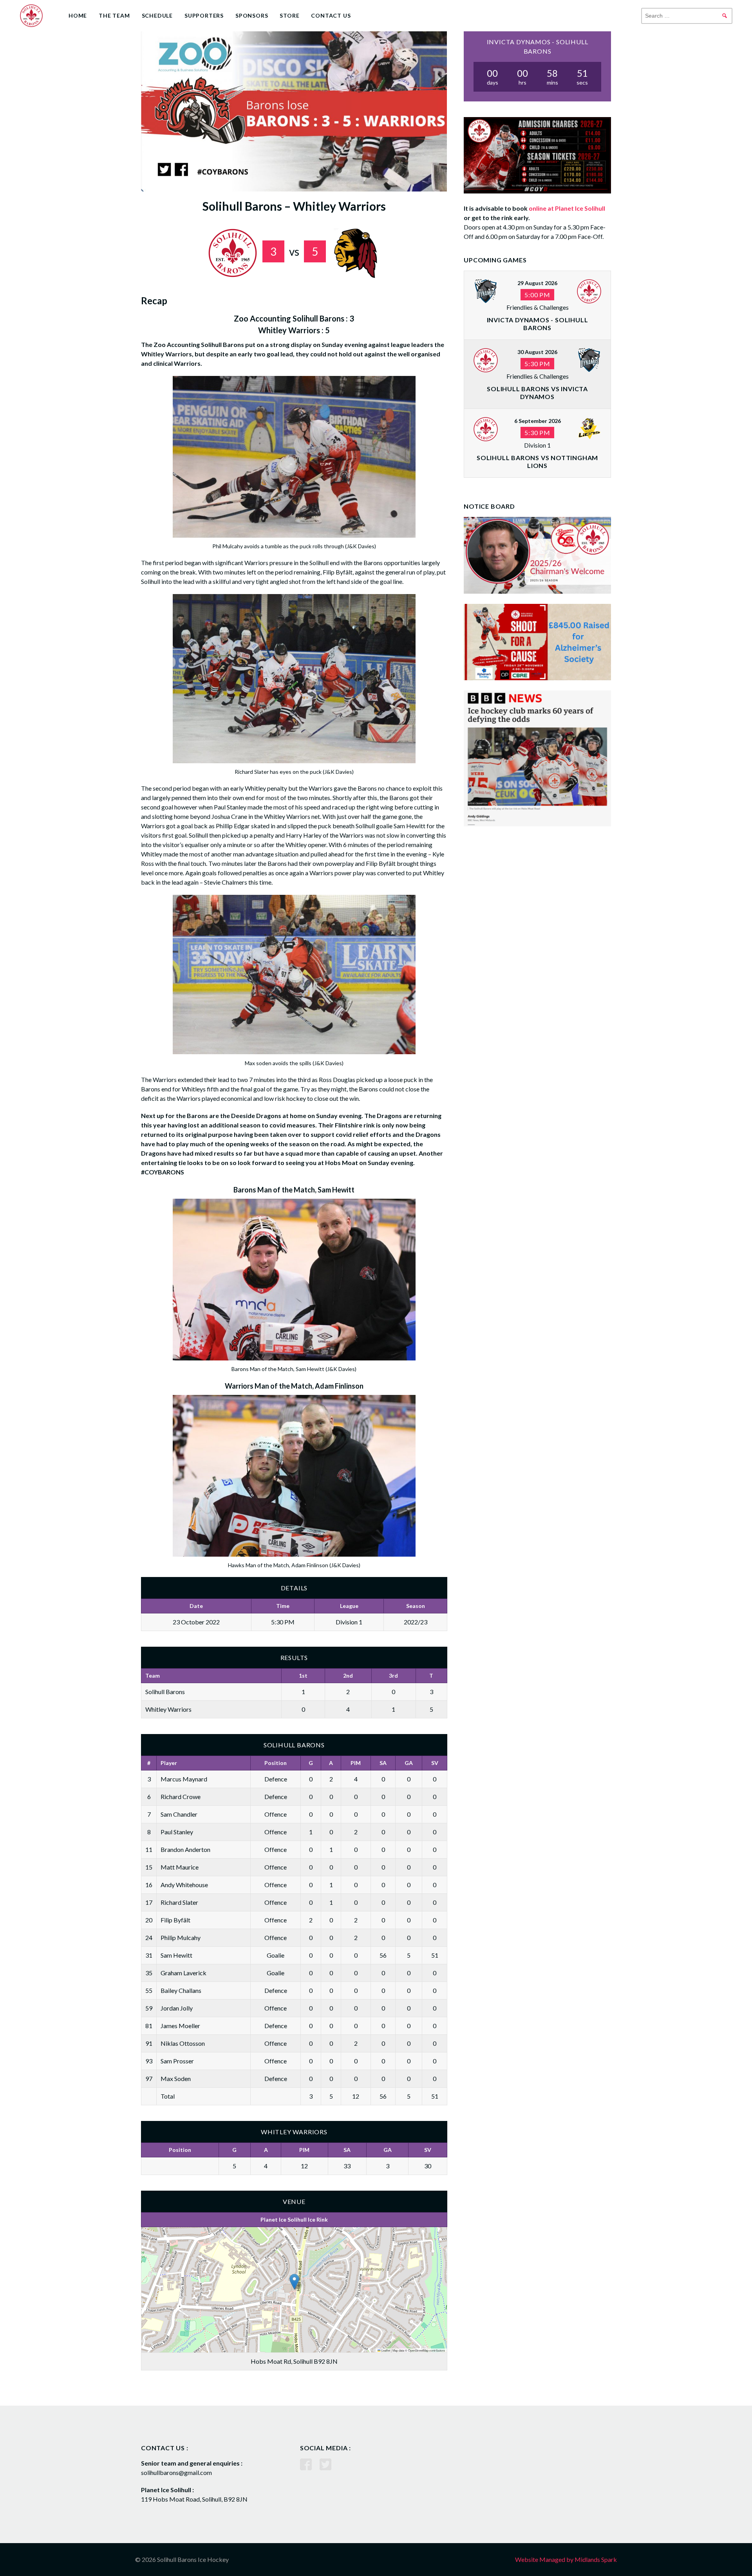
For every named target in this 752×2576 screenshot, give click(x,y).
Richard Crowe (181, 1797)
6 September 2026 (538, 421)
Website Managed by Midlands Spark (566, 2559)
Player (169, 1763)
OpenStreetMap (418, 2350)
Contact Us (331, 15)
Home (78, 15)
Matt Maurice (180, 1867)
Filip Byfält (175, 1920)
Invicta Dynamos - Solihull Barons (538, 324)
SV (435, 1763)
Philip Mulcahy (181, 1937)
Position (276, 1763)
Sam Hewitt (176, 1955)
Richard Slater (179, 1902)
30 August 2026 (537, 352)
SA (383, 1763)
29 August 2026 (537, 283)
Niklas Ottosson (183, 2043)
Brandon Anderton (185, 1849)
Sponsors (252, 15)
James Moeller (180, 2026)
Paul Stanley (177, 1832)
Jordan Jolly (177, 2008)
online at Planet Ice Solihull (567, 208)
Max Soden (176, 2078)
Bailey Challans (181, 1990)
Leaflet (385, 2350)
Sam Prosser (177, 2061)
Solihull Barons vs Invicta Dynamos (537, 393)
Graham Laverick (183, 1973)
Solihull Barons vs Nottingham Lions (537, 462)
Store (289, 15)
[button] (294, 2282)
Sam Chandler (179, 1814)
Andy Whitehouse (184, 1885)
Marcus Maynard (184, 1779)
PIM (356, 1763)
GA (409, 1763)
